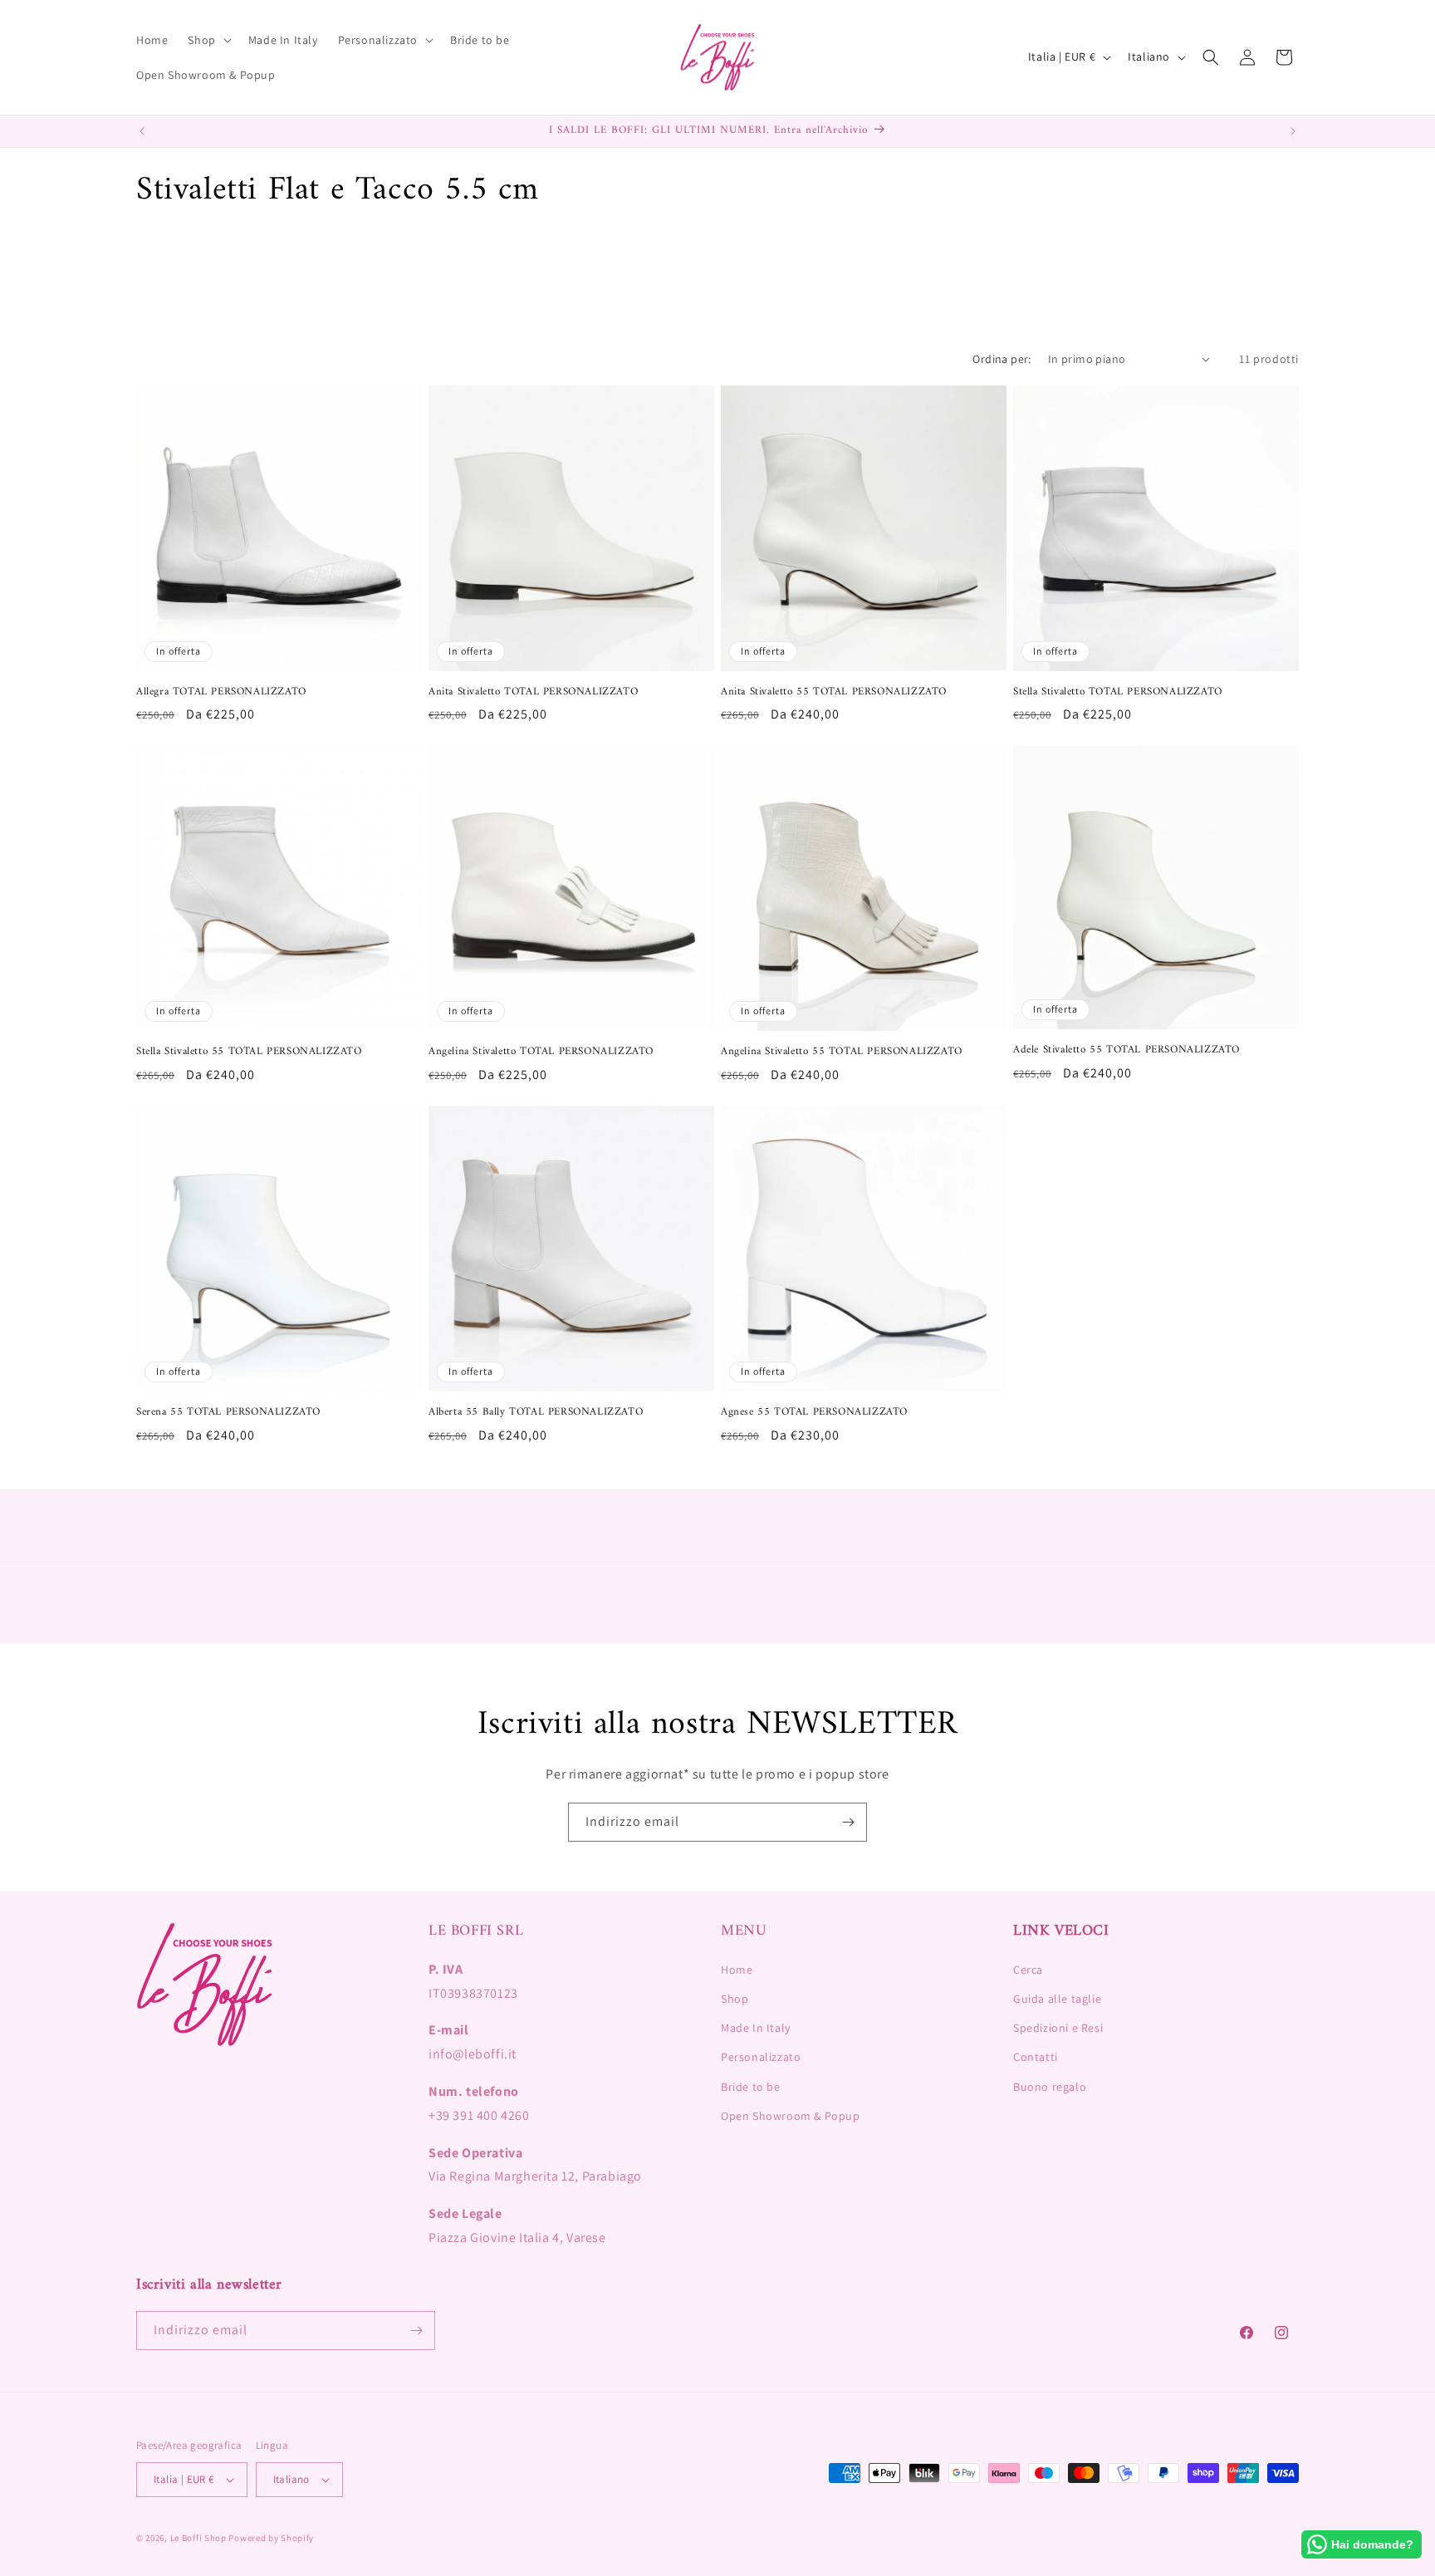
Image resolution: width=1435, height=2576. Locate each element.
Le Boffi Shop (198, 2538)
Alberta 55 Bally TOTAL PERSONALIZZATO (536, 1413)
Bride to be (751, 2087)
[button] (208, 40)
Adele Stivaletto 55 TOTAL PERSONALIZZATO (1126, 1050)
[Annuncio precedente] (142, 131)
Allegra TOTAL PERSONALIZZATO (221, 692)
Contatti (1036, 2057)
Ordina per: (1002, 359)
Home (737, 1970)
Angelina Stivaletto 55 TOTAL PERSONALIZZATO (842, 1052)
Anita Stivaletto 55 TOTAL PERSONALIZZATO (834, 692)
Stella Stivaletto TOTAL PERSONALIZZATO (1118, 692)
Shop (735, 1999)
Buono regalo (1050, 2087)
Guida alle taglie (1057, 1999)
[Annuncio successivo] (1293, 131)
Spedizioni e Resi (1058, 2028)
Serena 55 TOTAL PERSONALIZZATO (228, 1413)
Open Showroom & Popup (791, 2116)
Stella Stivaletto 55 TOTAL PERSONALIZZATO (249, 1052)
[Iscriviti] (848, 1822)
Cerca (1028, 1970)
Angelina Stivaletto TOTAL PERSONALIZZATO (541, 1052)
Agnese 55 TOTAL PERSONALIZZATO (814, 1413)
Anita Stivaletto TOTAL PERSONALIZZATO (533, 692)
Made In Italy (756, 2028)
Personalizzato (761, 2057)
